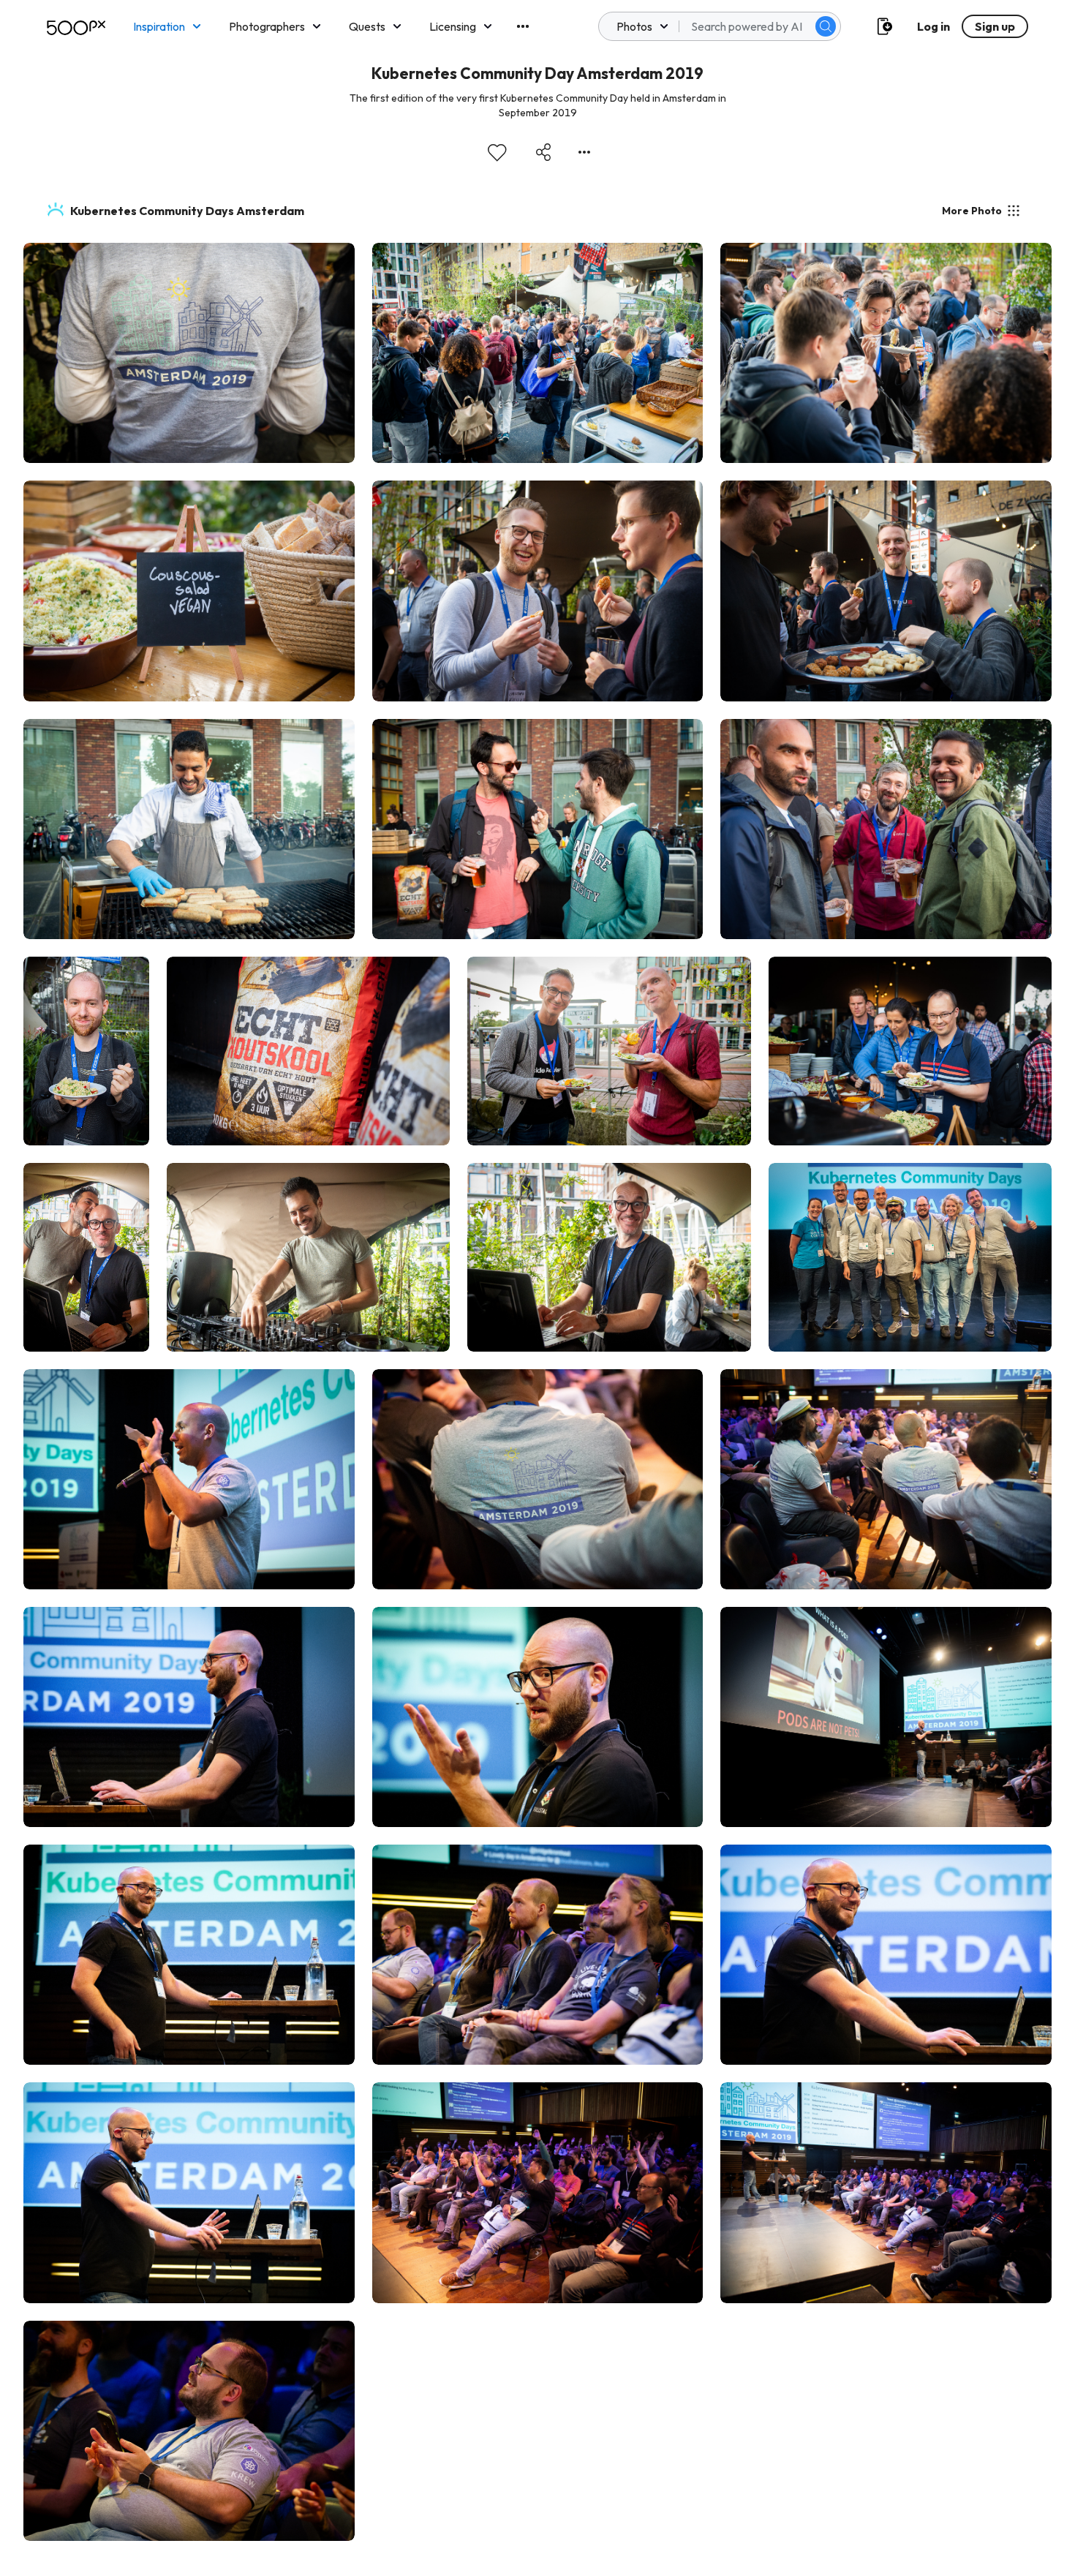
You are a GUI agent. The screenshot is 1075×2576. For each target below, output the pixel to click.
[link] (189, 353)
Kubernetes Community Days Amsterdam (187, 211)
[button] (826, 26)
